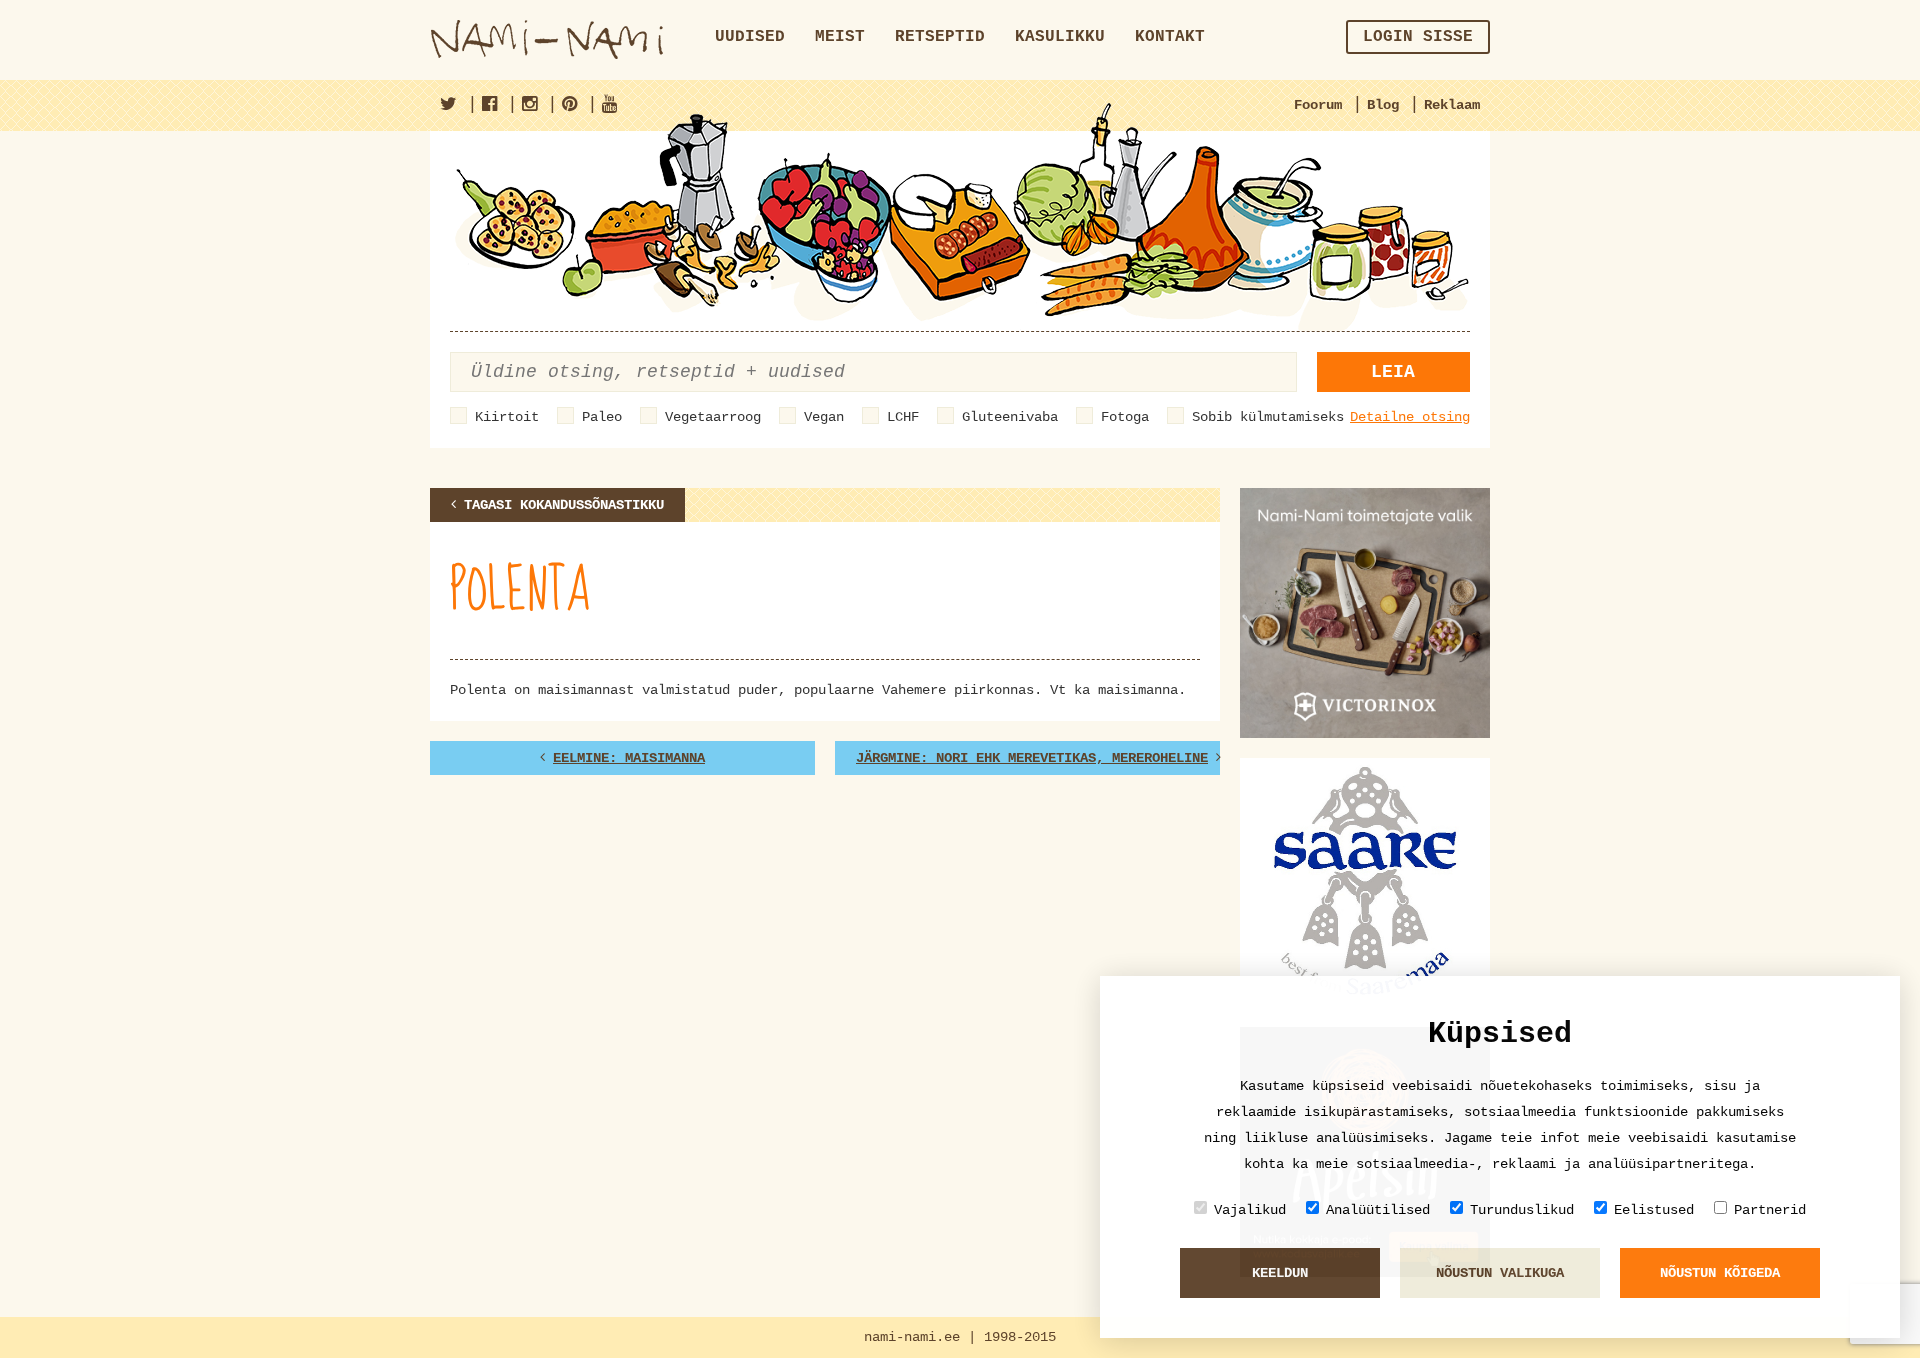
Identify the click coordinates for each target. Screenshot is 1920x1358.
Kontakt (1170, 37)
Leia (1393, 372)
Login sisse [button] (1418, 37)
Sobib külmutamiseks (1268, 417)
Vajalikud (1250, 1210)
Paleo (602, 417)
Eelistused (1654, 1210)
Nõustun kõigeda (1720, 1273)
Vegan (824, 417)
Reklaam (1452, 105)
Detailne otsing (1410, 417)
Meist (840, 37)
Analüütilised (1378, 1210)
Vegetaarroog (713, 417)
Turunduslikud (1522, 1210)
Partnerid (1770, 1210)
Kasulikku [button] (1060, 37)
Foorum (1318, 105)
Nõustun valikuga (1500, 1273)
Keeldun (1280, 1273)
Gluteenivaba (1010, 417)
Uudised (750, 37)
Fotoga (1125, 417)
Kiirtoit (507, 417)
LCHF (903, 417)
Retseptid (940, 37)
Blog (1383, 105)
